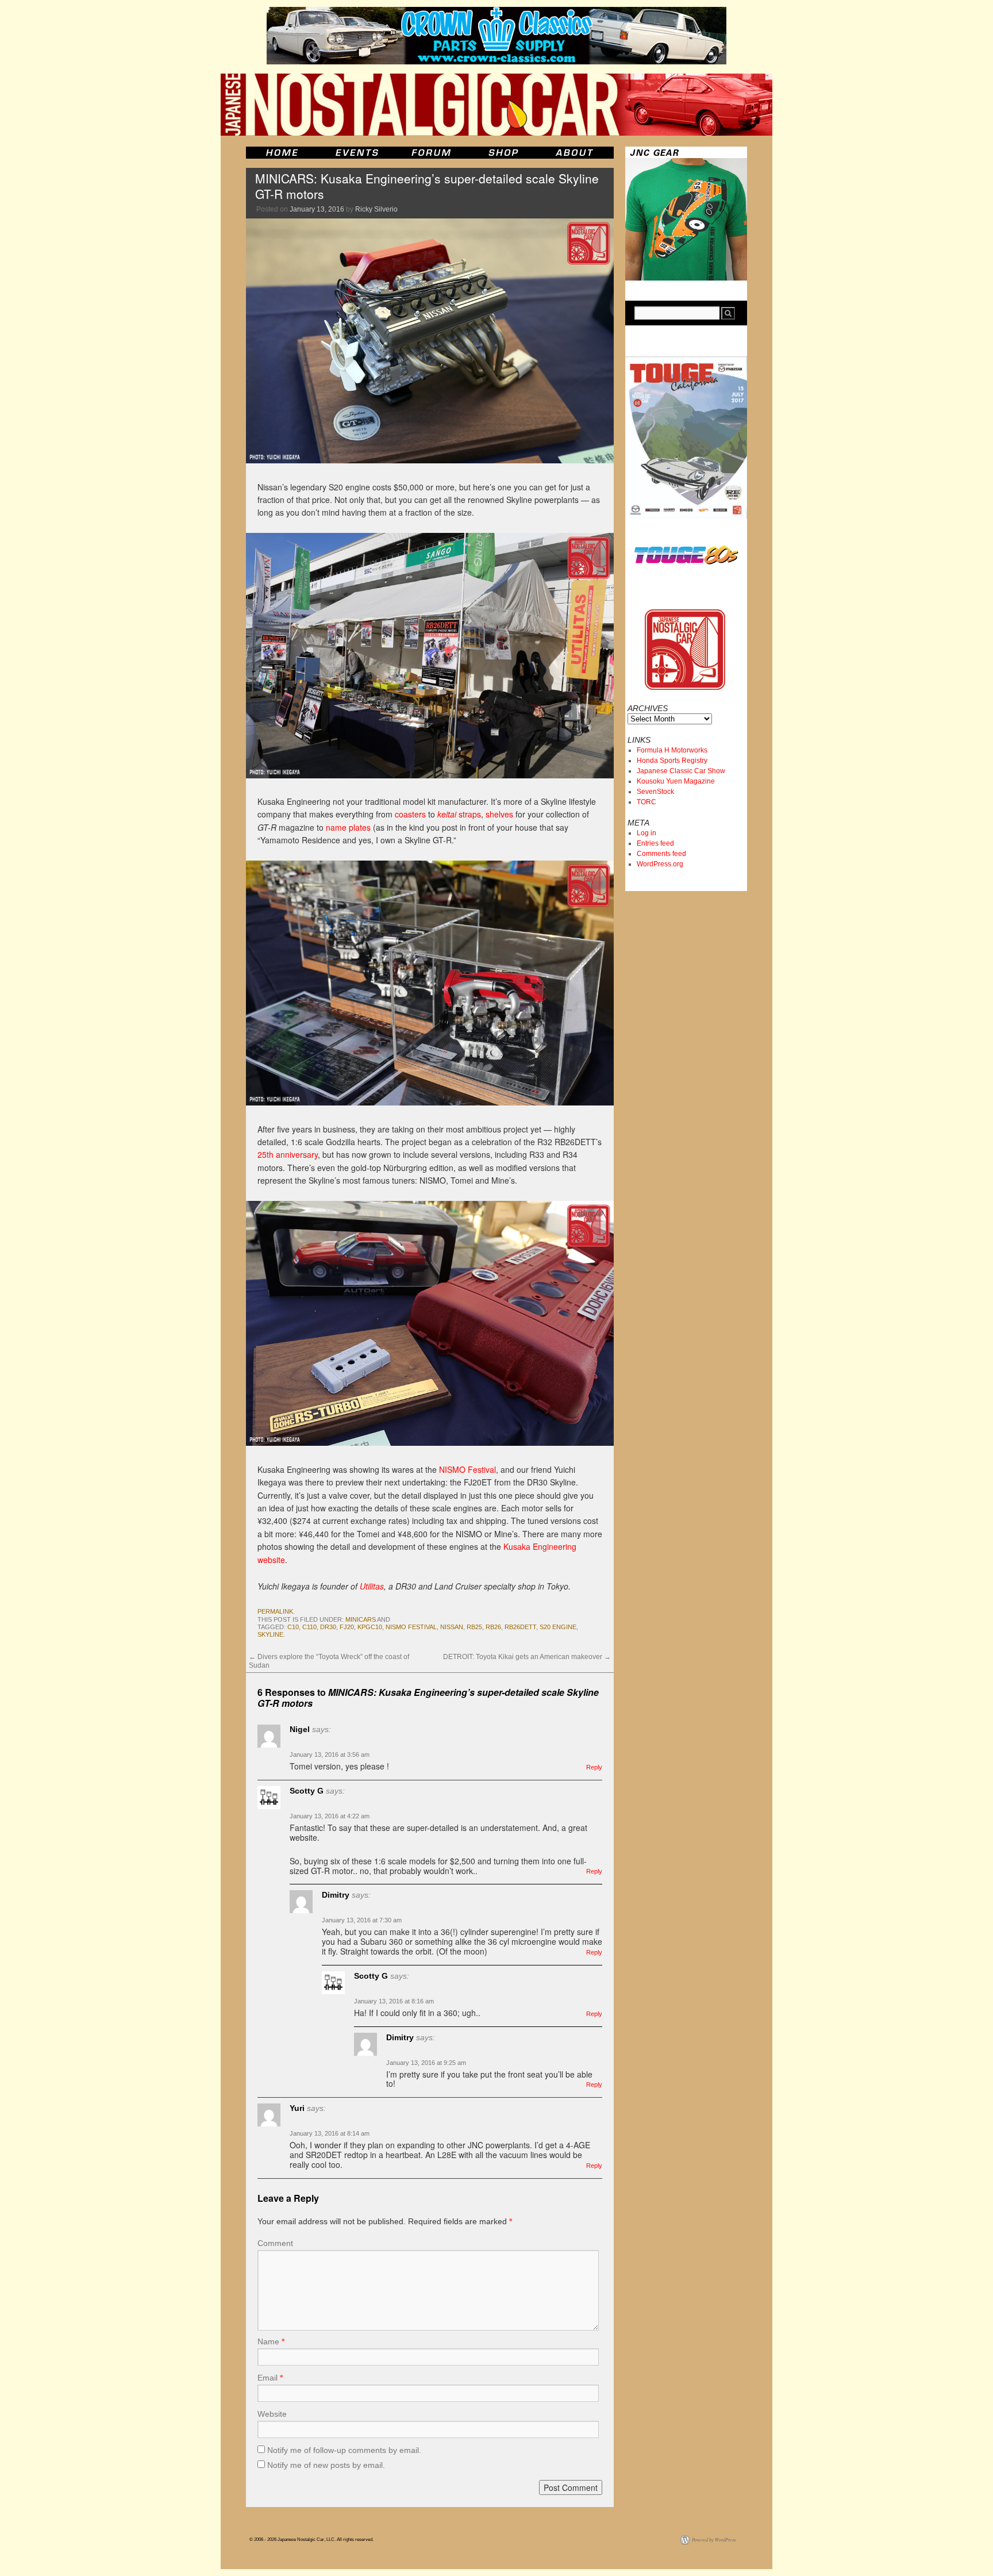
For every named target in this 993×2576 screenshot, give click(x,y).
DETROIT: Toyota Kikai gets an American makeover (527, 1657)
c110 (309, 1627)
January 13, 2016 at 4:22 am (330, 1816)
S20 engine (558, 1627)
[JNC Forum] (433, 153)
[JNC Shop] (503, 153)
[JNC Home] (282, 153)
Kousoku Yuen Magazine (676, 781)
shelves (499, 814)
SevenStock (655, 792)
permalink (275, 1611)
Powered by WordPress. (714, 2539)
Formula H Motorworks (672, 750)
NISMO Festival (467, 1469)
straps (459, 814)
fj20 (347, 1627)
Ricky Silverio (376, 209)
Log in (646, 833)
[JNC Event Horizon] (357, 153)
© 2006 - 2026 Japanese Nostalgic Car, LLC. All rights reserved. (311, 2539)
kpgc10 (370, 1627)
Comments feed (661, 854)
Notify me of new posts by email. (326, 2465)
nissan (452, 1627)
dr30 (328, 1627)
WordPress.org (660, 864)
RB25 (474, 1627)
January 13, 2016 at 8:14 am (330, 2133)
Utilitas (372, 1586)
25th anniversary (288, 1154)
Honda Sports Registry (672, 761)
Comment (275, 2243)
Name (271, 2341)
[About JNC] (576, 153)
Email (270, 2378)
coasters (410, 814)
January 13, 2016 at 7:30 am (362, 1920)
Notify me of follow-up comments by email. (344, 2450)
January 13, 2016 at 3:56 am (330, 1755)
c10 (293, 1627)
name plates (348, 827)
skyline (270, 1634)
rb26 (493, 1627)
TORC (646, 802)
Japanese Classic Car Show (681, 771)
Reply (594, 1767)
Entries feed (655, 843)
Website (272, 2414)
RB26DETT (520, 1627)
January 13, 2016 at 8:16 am (394, 2001)
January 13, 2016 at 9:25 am (426, 2063)
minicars (361, 1619)
